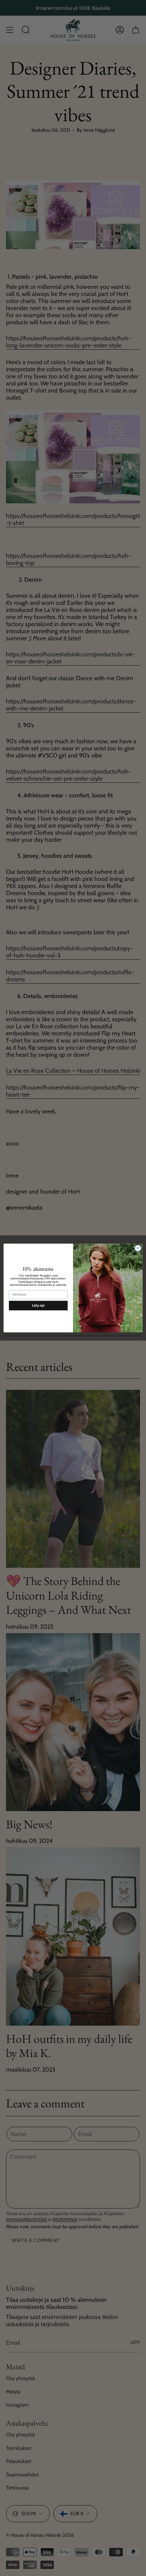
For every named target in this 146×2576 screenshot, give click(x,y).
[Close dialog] (138, 1248)
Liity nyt (38, 1306)
